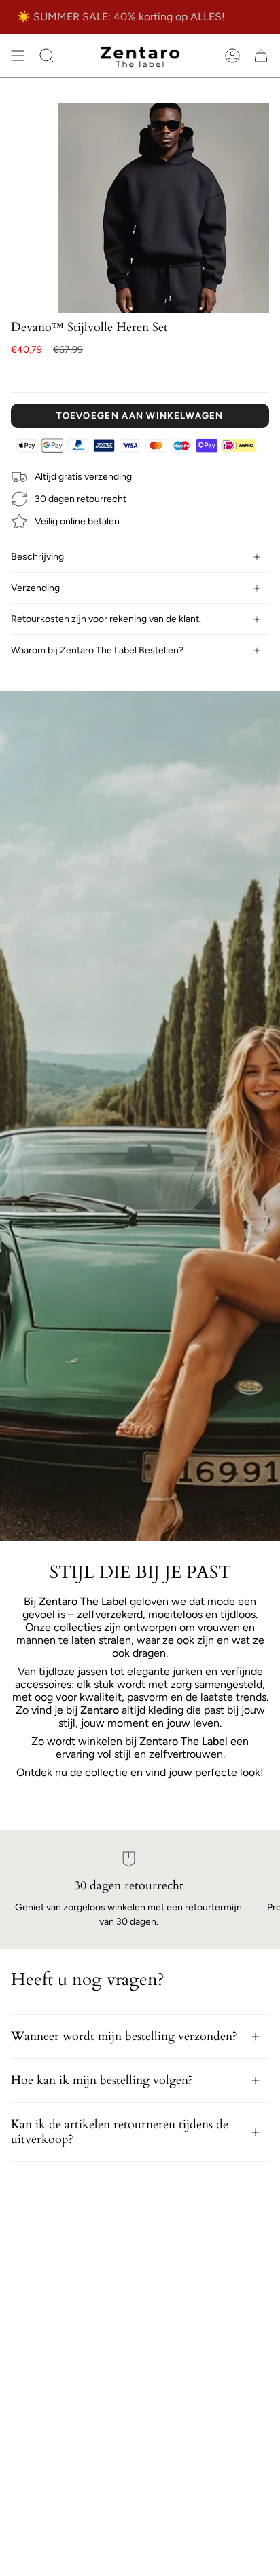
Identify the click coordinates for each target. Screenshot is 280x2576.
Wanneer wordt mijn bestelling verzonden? (124, 2036)
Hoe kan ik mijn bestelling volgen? (102, 2080)
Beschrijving (37, 557)
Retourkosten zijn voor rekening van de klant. (106, 619)
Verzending (35, 588)
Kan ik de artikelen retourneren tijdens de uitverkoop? (120, 2132)
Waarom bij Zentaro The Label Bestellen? (97, 650)
